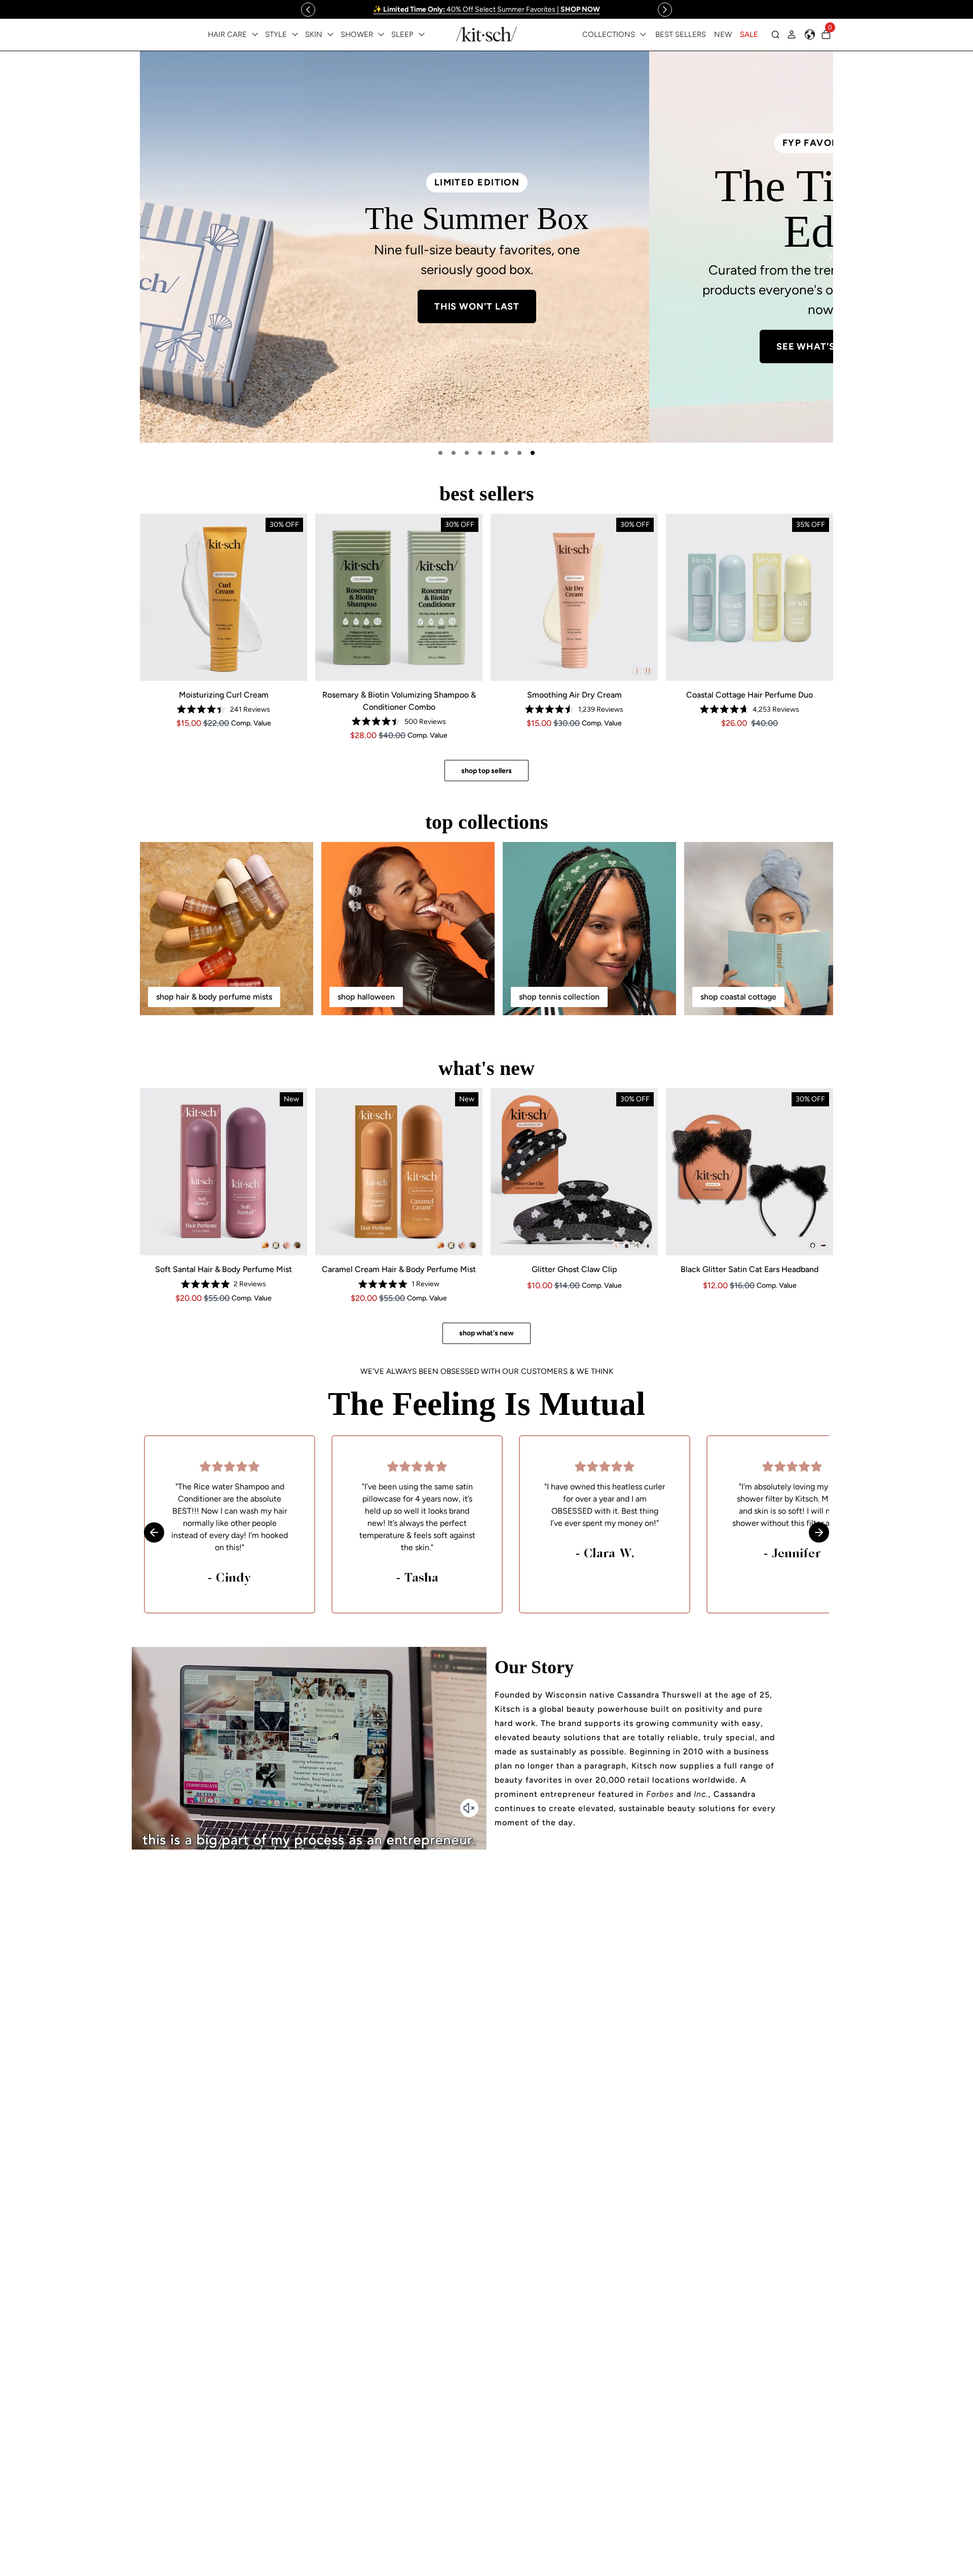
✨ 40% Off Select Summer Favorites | (486, 9)
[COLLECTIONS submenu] (643, 34)
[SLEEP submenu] (422, 34)
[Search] (775, 34)
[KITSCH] (486, 34)
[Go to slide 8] (533, 453)
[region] (486, 9)
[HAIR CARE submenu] (255, 34)
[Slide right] (665, 10)
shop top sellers (486, 771)
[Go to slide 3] (467, 453)
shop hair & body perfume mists (214, 997)
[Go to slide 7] (519, 453)
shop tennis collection (559, 997)
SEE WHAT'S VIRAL (312, 347)
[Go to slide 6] (506, 453)
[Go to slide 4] (480, 453)
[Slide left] (308, 10)
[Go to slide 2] (454, 453)
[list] (486, 247)
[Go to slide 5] (493, 453)
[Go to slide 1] (440, 453)
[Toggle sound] (469, 1808)
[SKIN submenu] (330, 34)
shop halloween (366, 997)
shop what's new (486, 1333)
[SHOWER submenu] (381, 34)
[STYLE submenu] (295, 34)
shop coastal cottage (738, 997)
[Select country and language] (810, 34)
